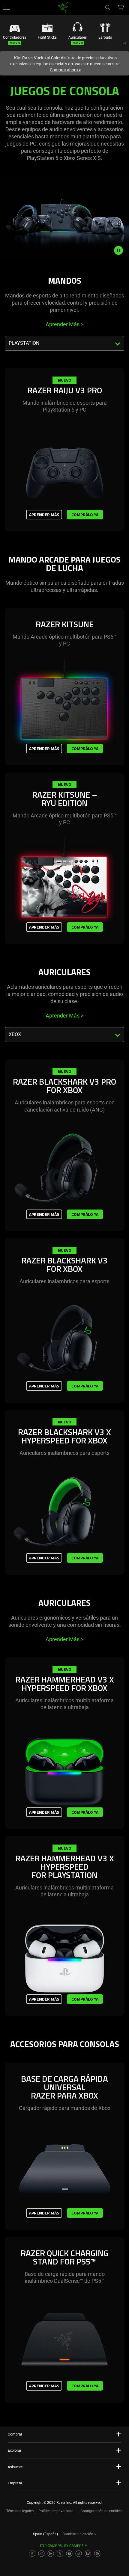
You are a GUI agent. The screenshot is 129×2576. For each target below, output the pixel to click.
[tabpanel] (64, 459)
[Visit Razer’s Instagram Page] (41, 2554)
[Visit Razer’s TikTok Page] (79, 2554)
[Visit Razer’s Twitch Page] (88, 2554)
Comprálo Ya (85, 514)
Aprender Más (64, 324)
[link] (63, 7)
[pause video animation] (121, 250)
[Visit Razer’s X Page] (60, 2554)
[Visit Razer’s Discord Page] (97, 2554)
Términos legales (20, 2511)
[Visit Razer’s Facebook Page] (32, 2554)
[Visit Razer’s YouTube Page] (69, 2554)
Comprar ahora (66, 70)
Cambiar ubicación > (79, 2534)
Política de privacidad (56, 2511)
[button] (7, 7)
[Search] (107, 7)
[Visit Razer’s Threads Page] (51, 2554)
